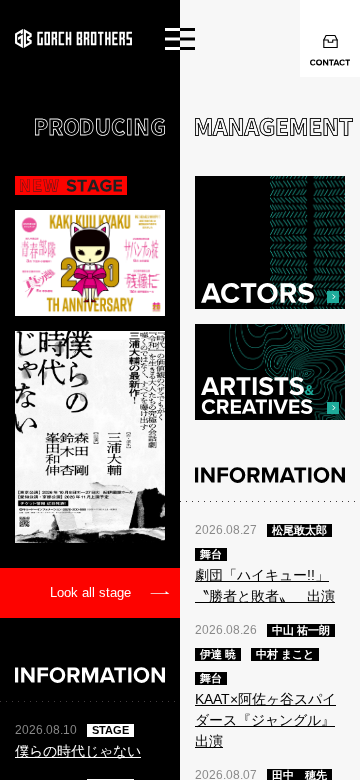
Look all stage (90, 592)
